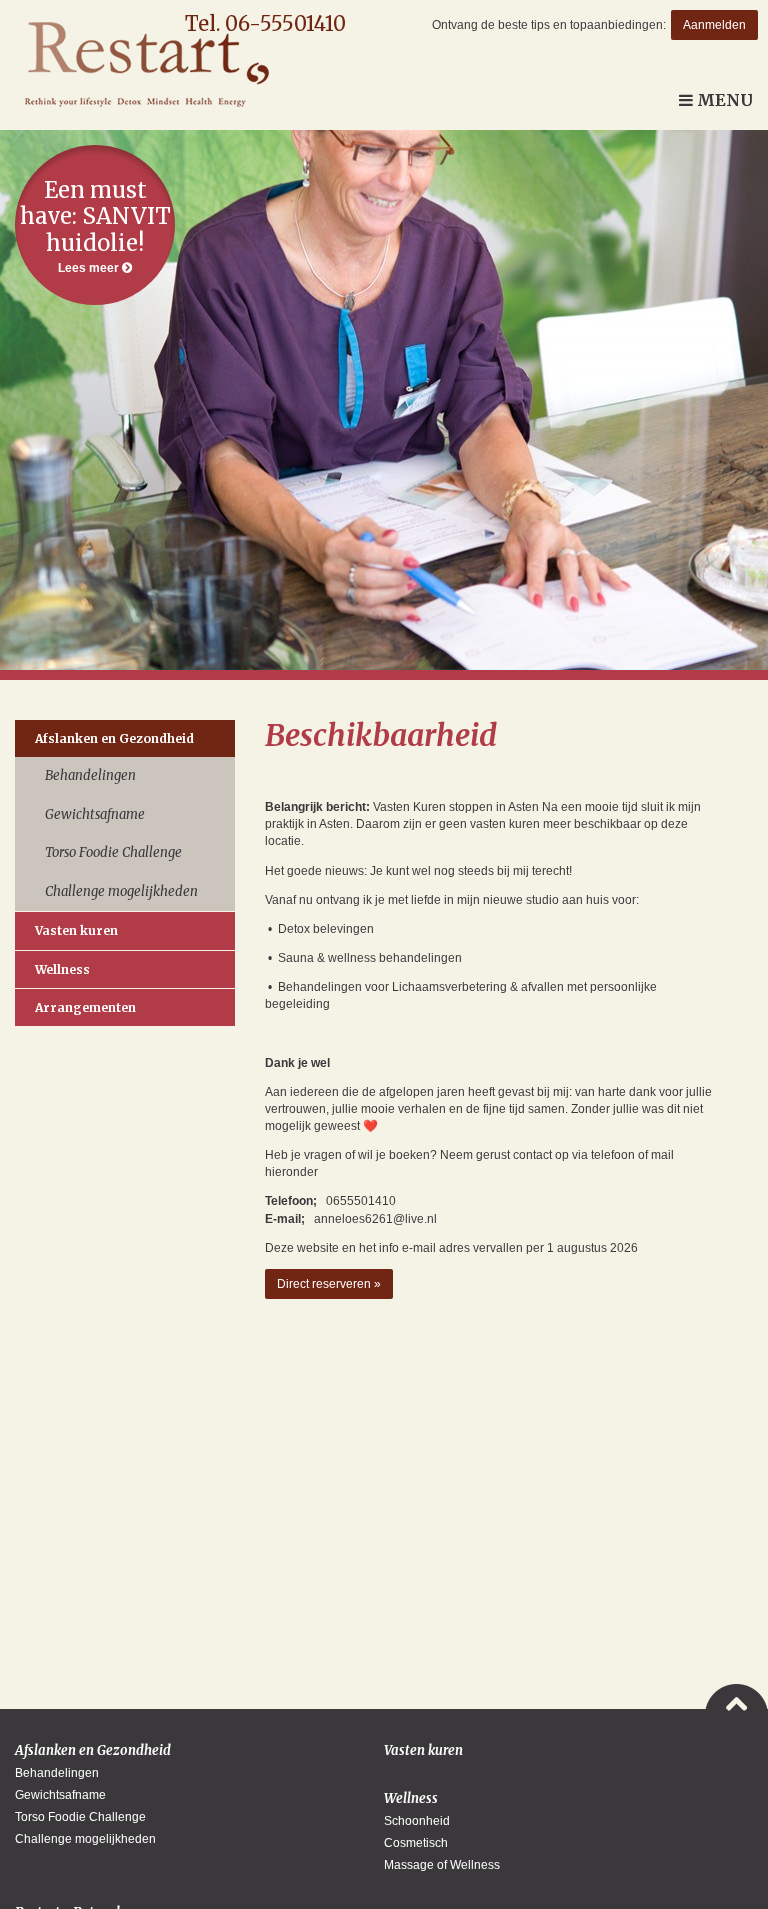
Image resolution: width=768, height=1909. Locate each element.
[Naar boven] (736, 1697)
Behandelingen (90, 775)
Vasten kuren (76, 930)
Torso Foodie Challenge (113, 852)
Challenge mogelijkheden (121, 891)
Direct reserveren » (329, 1284)
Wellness (62, 969)
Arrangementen (85, 1007)
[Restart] (142, 65)
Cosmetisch (416, 1843)
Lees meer (95, 225)
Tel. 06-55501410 (265, 23)
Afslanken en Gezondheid (114, 738)
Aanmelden (714, 25)
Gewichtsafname (95, 814)
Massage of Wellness (442, 1865)
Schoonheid (417, 1821)
